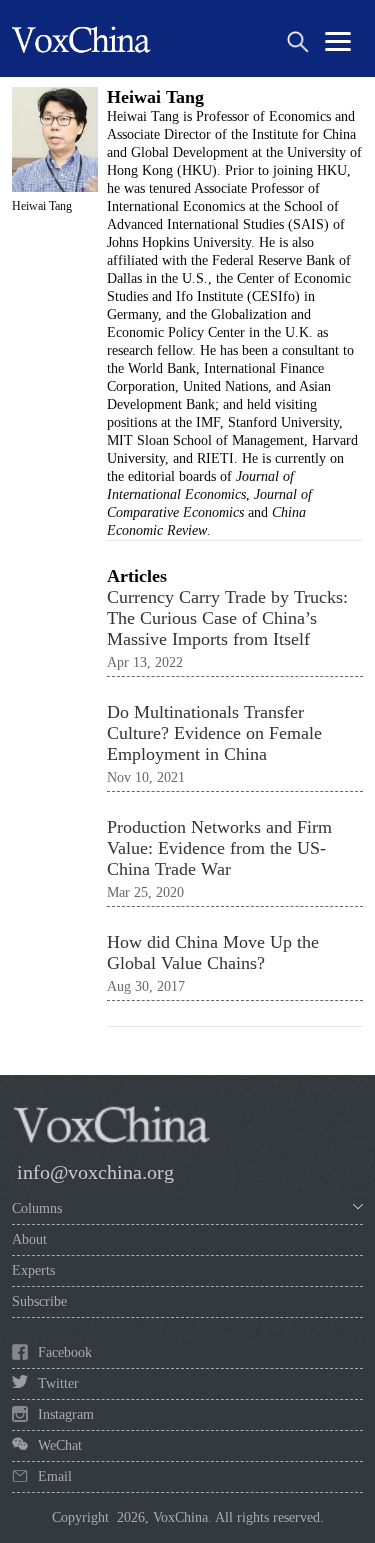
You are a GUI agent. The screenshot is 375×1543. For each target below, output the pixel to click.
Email (55, 1476)
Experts (33, 1270)
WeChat (60, 1445)
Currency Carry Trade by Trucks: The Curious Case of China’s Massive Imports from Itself (227, 618)
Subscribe (39, 1301)
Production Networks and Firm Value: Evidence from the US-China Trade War (219, 848)
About (29, 1239)
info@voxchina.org (95, 1172)
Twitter (58, 1383)
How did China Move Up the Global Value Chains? (213, 952)
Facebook (65, 1352)
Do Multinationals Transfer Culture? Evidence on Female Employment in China (214, 733)
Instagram (66, 1414)
